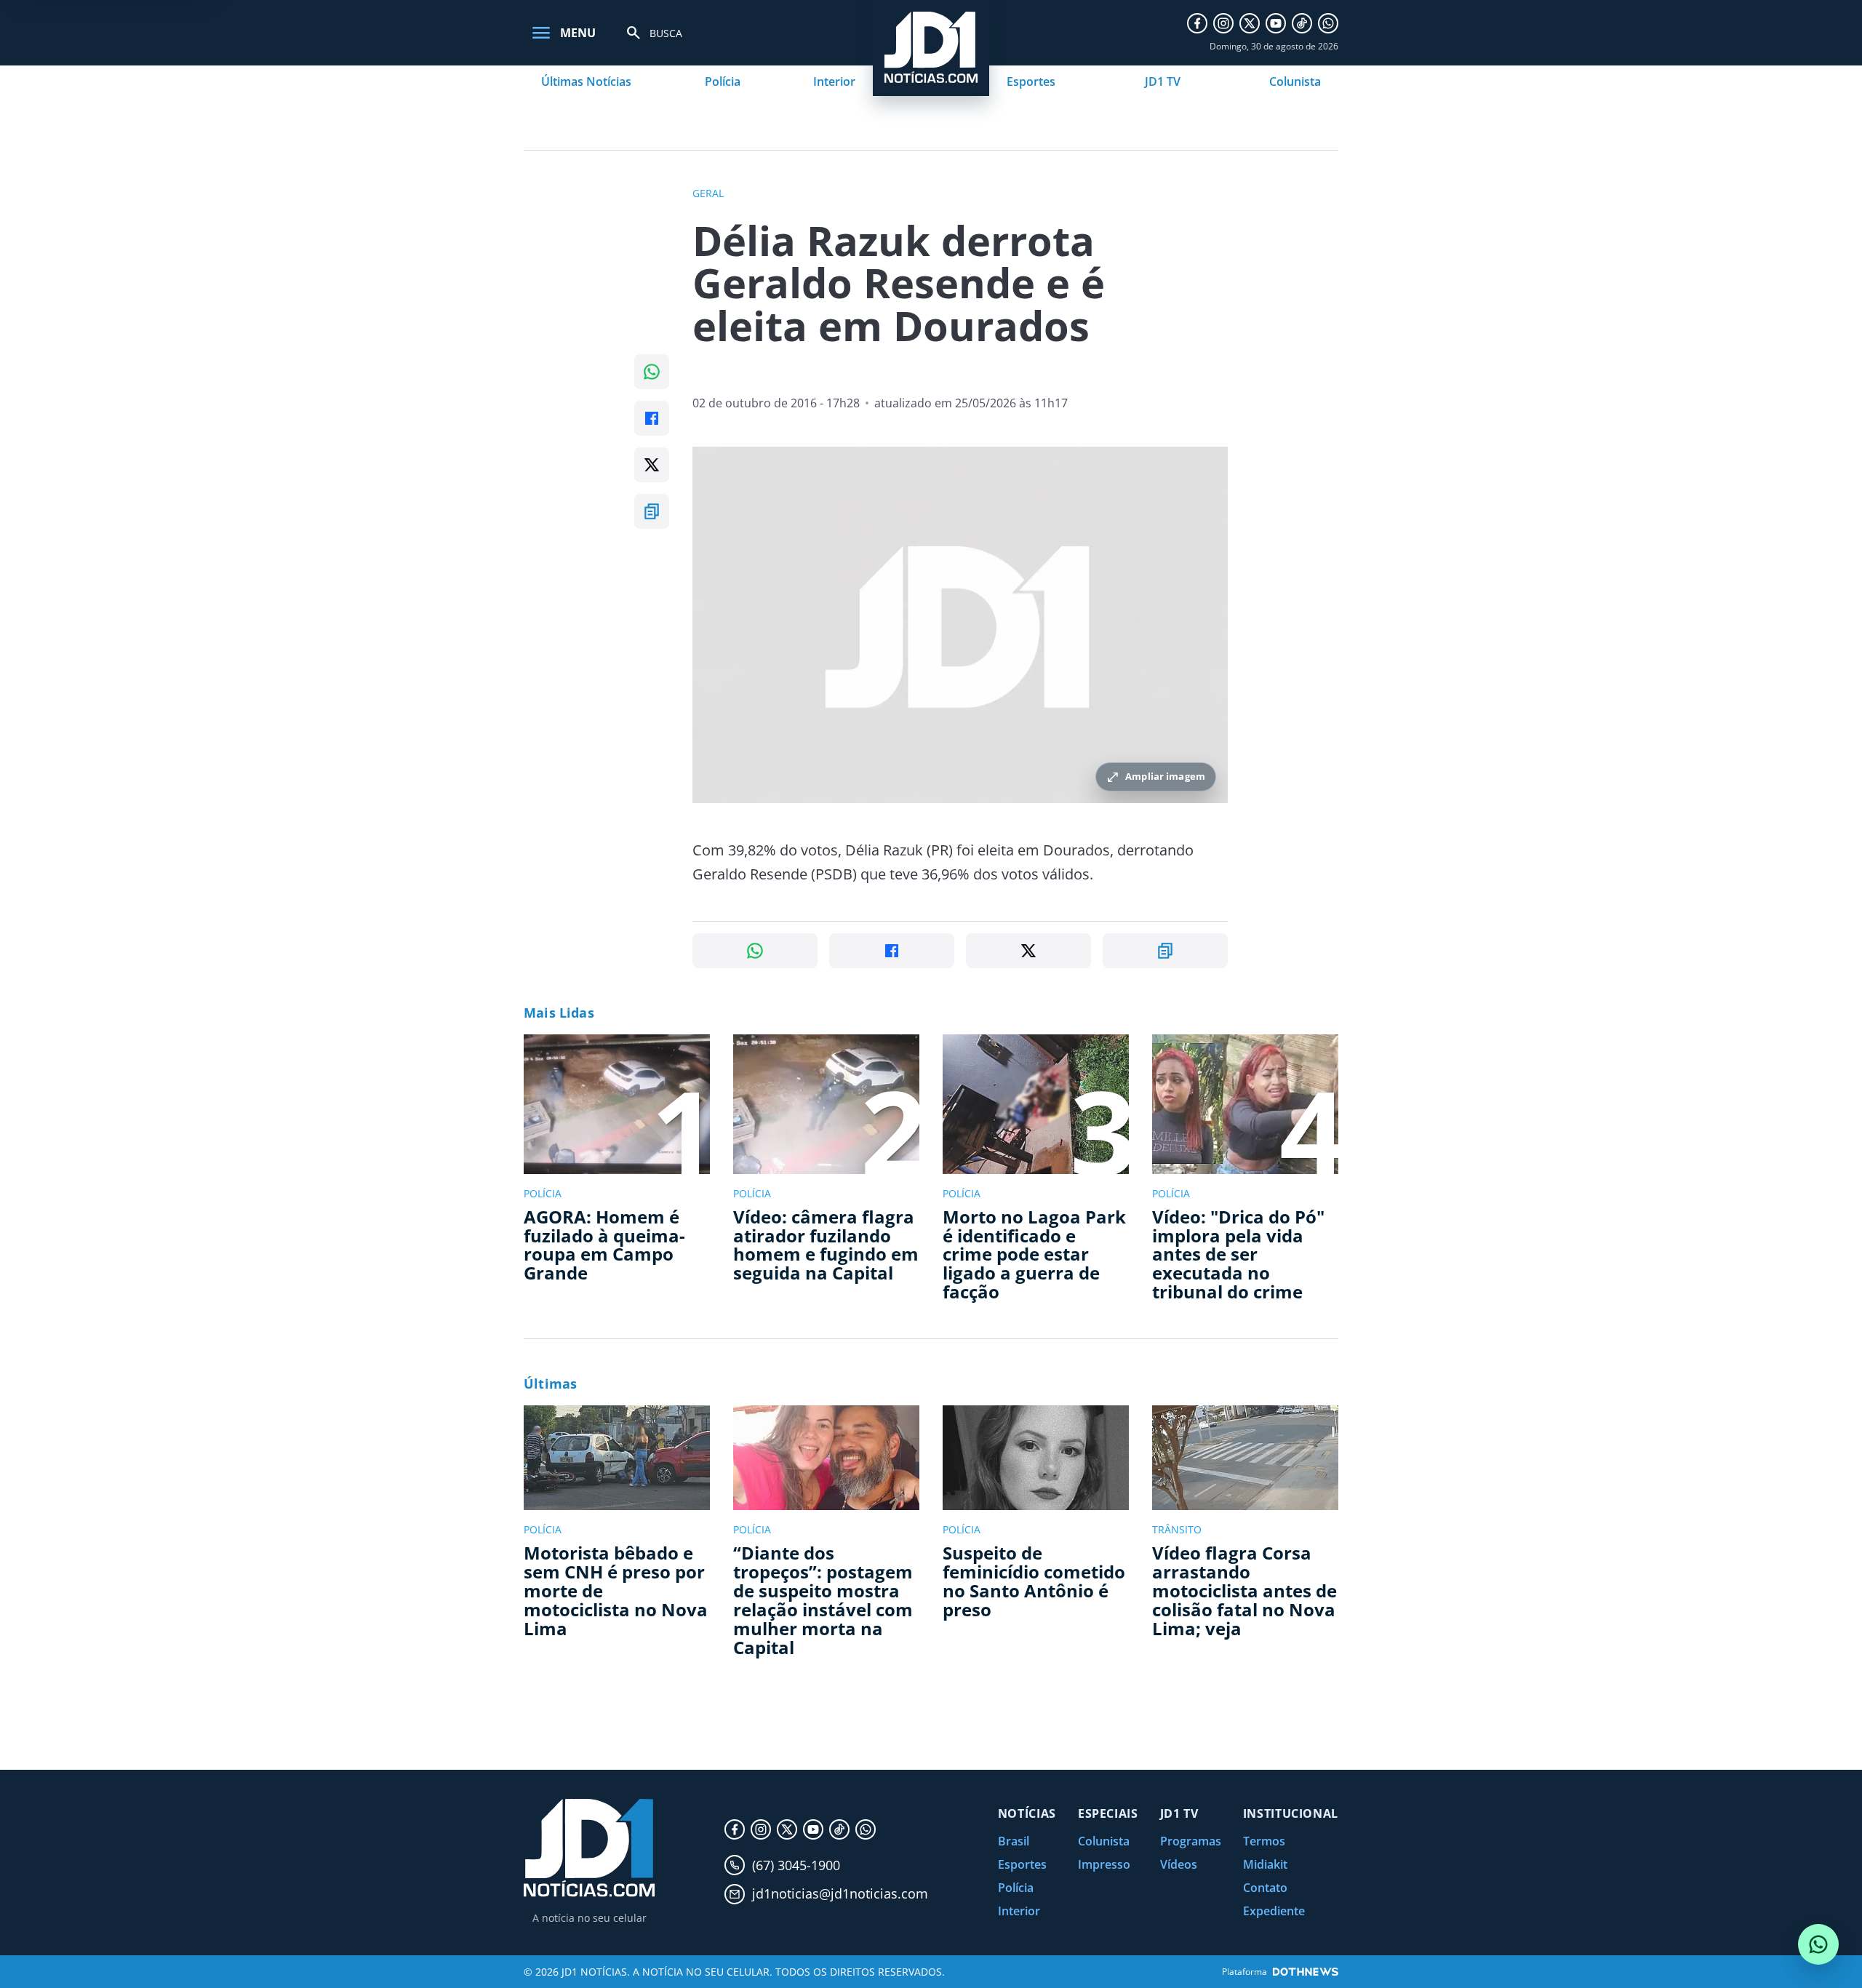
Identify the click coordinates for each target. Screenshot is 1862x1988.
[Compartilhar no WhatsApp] (652, 372)
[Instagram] (1223, 23)
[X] (1250, 23)
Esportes (1031, 81)
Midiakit (1265, 1864)
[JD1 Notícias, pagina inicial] (589, 1848)
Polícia (723, 81)
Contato (1265, 1888)
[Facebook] (1197, 23)
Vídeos (1179, 1864)
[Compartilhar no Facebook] (652, 418)
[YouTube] (1276, 23)
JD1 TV (1163, 81)
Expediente (1274, 1911)
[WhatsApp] (1328, 23)
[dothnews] (1306, 1972)
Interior (834, 81)
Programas (1191, 1841)
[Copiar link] (652, 511)
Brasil (1014, 1841)
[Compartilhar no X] (652, 465)
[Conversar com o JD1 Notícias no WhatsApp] (1818, 1944)
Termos (1264, 1841)
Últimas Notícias (586, 81)
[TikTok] (1302, 23)
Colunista (1295, 81)
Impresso (1104, 1864)
